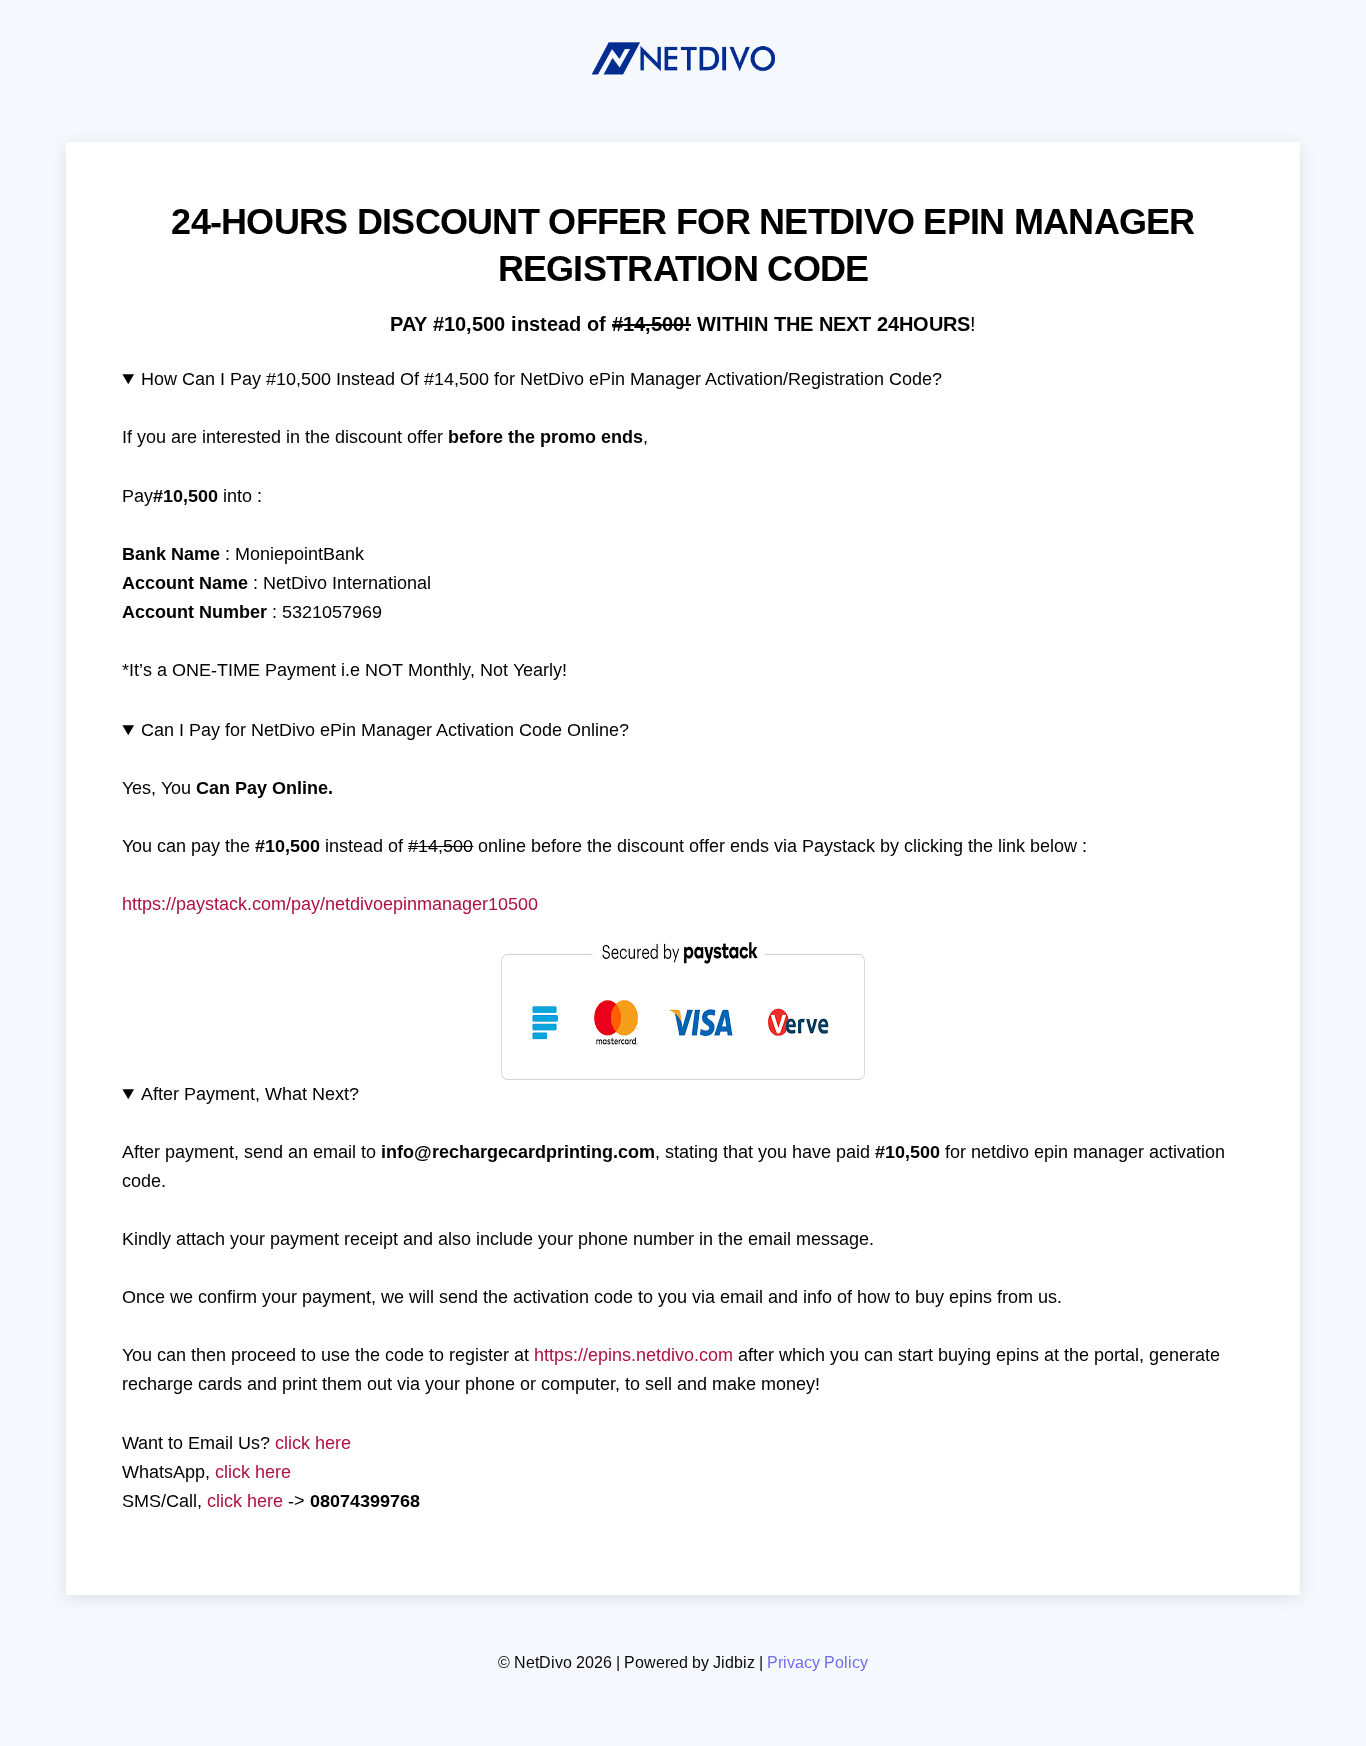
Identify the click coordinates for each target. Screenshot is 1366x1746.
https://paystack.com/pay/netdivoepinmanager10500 (330, 904)
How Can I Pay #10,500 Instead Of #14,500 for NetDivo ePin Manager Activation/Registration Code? (541, 379)
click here (313, 1443)
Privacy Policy (817, 1662)
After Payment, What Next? (250, 1094)
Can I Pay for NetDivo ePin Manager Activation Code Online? (385, 730)
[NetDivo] (683, 81)
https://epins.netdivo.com (633, 1355)
